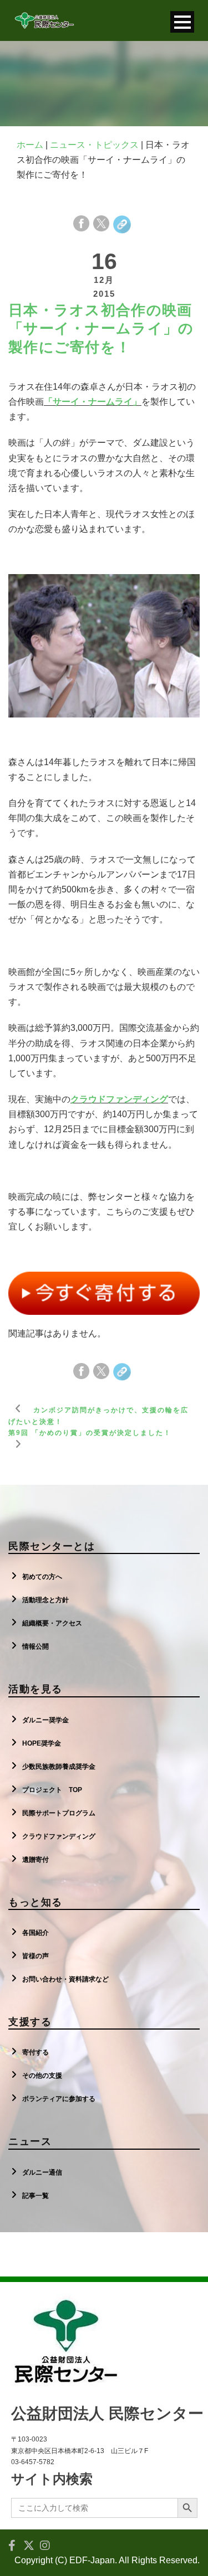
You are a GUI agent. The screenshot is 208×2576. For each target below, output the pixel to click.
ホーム (30, 145)
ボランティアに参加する (59, 2099)
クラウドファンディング (59, 1836)
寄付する (35, 2052)
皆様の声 (35, 1956)
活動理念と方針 (45, 1600)
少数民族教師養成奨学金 (59, 1767)
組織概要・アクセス (52, 1623)
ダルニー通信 (42, 2172)
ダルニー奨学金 (45, 1720)
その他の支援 (42, 2076)
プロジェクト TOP (52, 1790)
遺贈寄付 (35, 1860)
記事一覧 (35, 2196)
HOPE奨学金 (42, 1743)
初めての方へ (42, 1577)
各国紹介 (35, 1933)
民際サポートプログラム (59, 1813)
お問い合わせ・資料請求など (65, 1979)
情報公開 (35, 1646)
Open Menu (182, 22)
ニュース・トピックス (94, 145)
